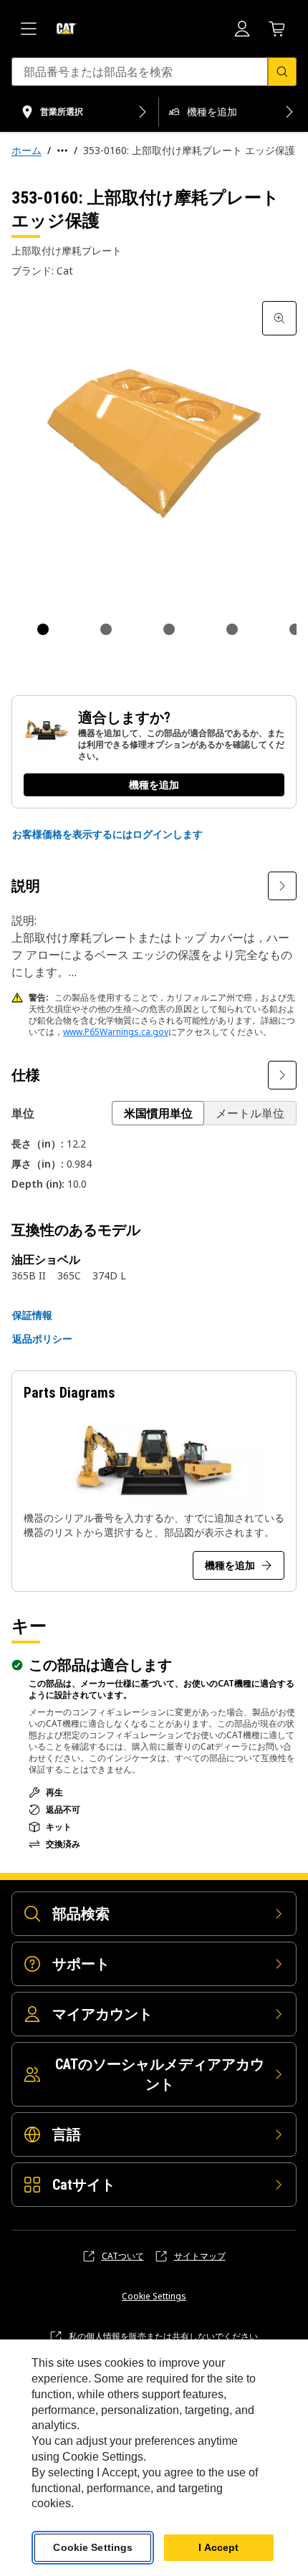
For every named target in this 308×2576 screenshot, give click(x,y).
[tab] (43, 629)
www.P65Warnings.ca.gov (116, 1032)
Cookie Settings (154, 2296)
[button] (107, 834)
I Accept (218, 2547)
